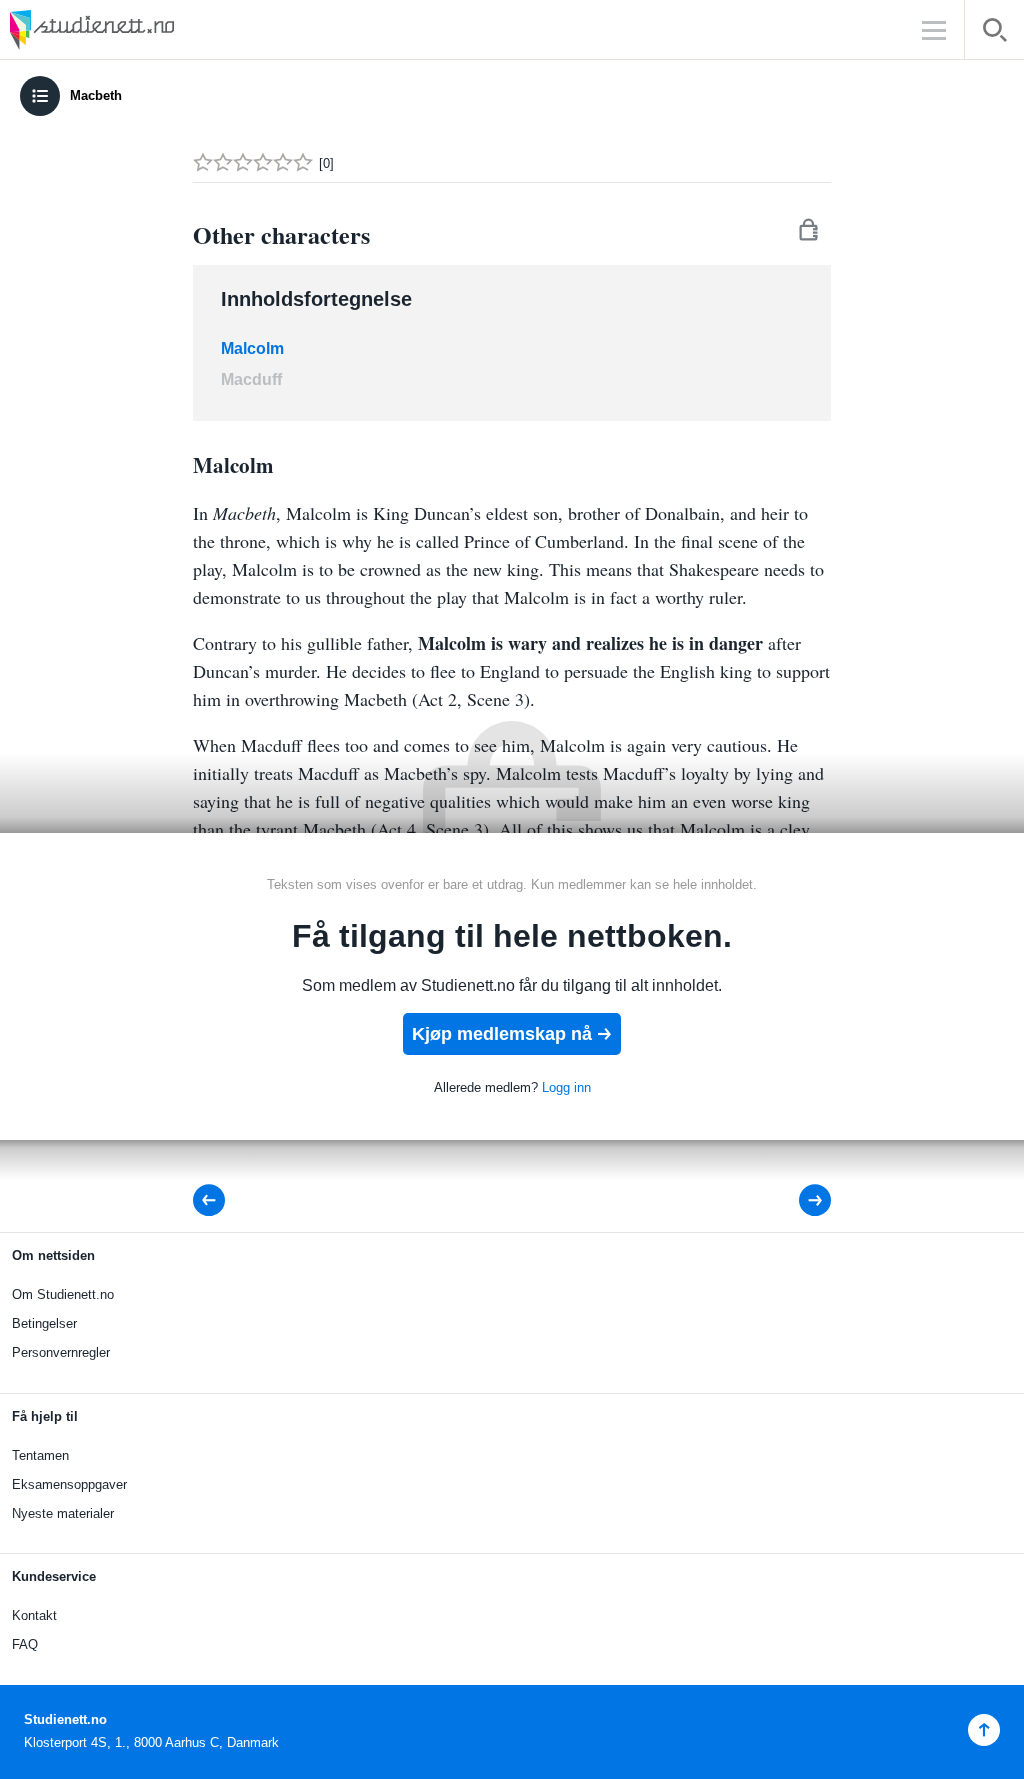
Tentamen (40, 1455)
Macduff (251, 379)
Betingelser (44, 1323)
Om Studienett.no (63, 1294)
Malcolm (252, 348)
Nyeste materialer (63, 1513)
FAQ (25, 1644)
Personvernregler (61, 1352)
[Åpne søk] (994, 33)
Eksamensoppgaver (69, 1484)
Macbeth (96, 95)
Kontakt (34, 1615)
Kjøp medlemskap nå (502, 1034)
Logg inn (566, 1087)
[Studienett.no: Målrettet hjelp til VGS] (140, 29)
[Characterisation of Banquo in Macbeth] (215, 1200)
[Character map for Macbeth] (801, 1200)
